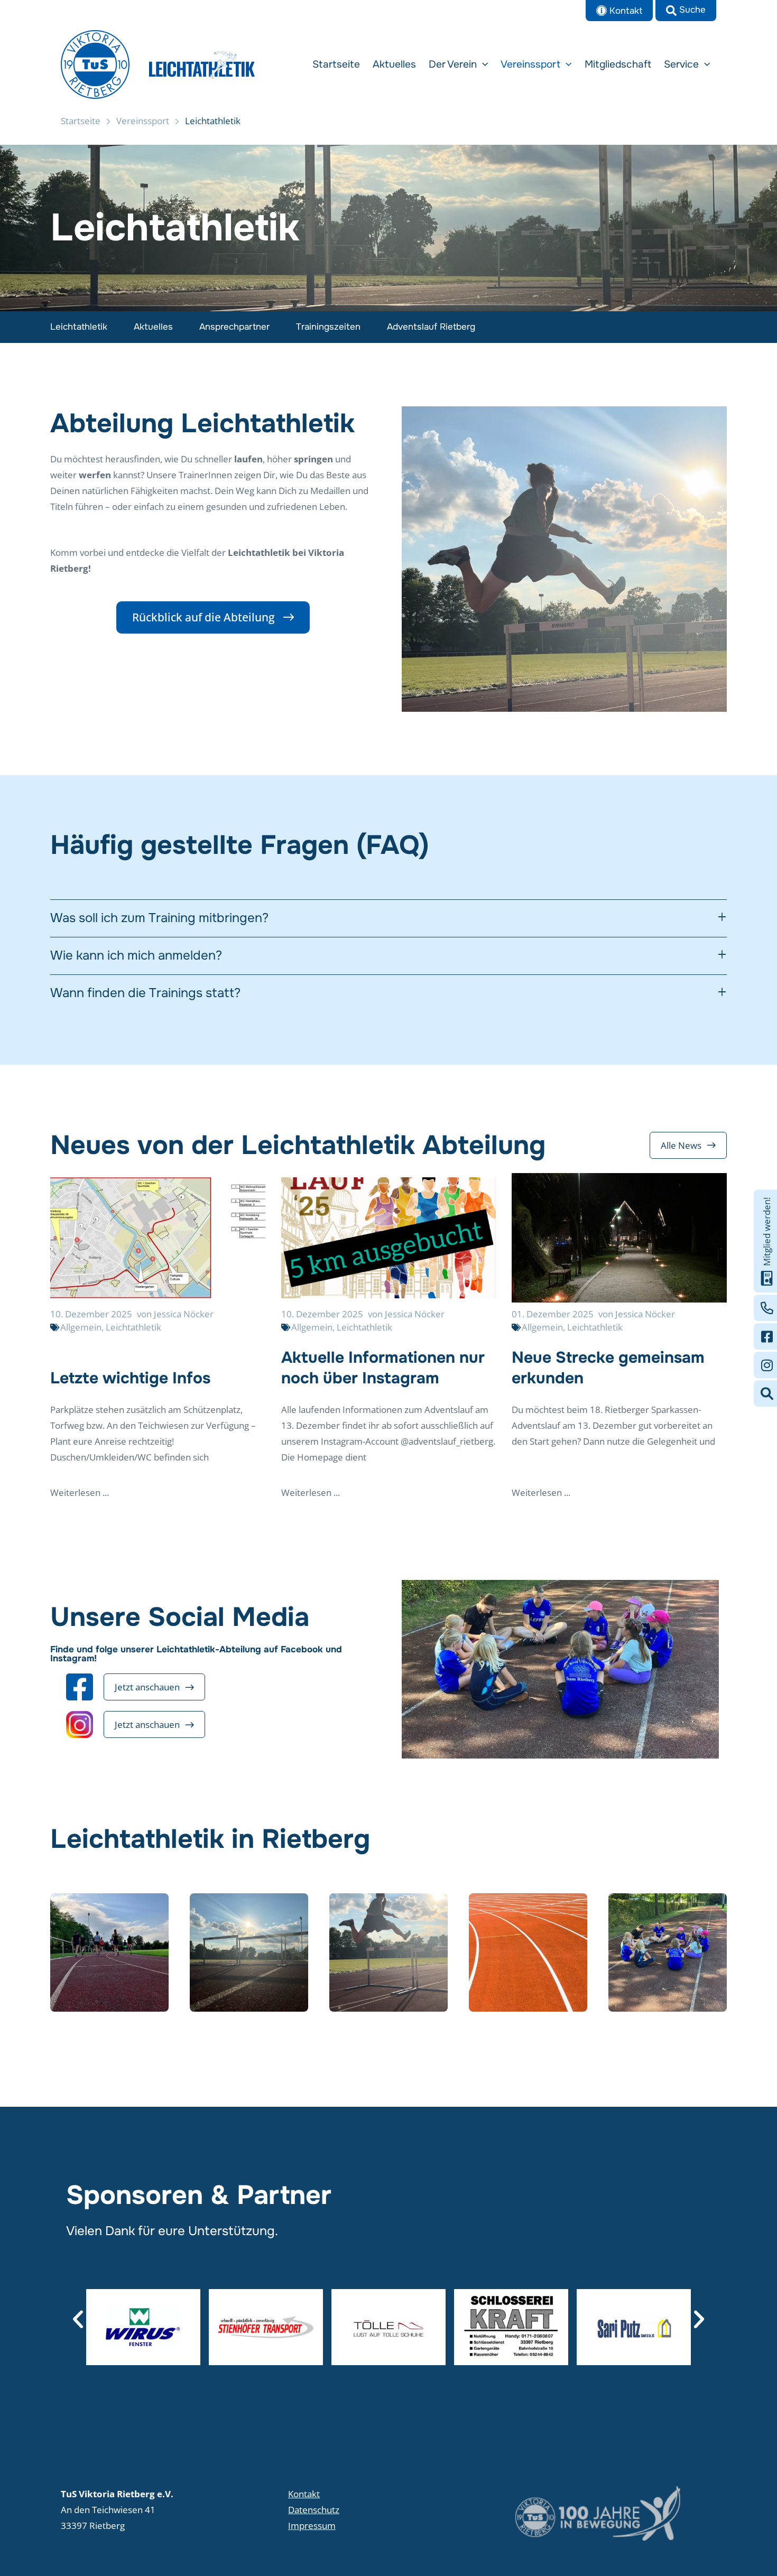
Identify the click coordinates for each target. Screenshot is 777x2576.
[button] (686, 11)
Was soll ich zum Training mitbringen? (159, 918)
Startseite (81, 121)
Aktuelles (153, 327)
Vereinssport (143, 121)
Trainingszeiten (328, 327)
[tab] (388, 918)
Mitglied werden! (767, 1232)
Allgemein (81, 1327)
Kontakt (304, 2494)
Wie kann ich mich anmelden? (136, 956)
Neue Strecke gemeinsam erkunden (608, 1368)
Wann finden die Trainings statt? (145, 993)
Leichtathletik (79, 327)
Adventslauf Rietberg (431, 327)
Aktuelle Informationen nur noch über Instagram (383, 1368)
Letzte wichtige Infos (130, 1378)
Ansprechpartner (234, 327)
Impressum (312, 2526)
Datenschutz (314, 2510)
